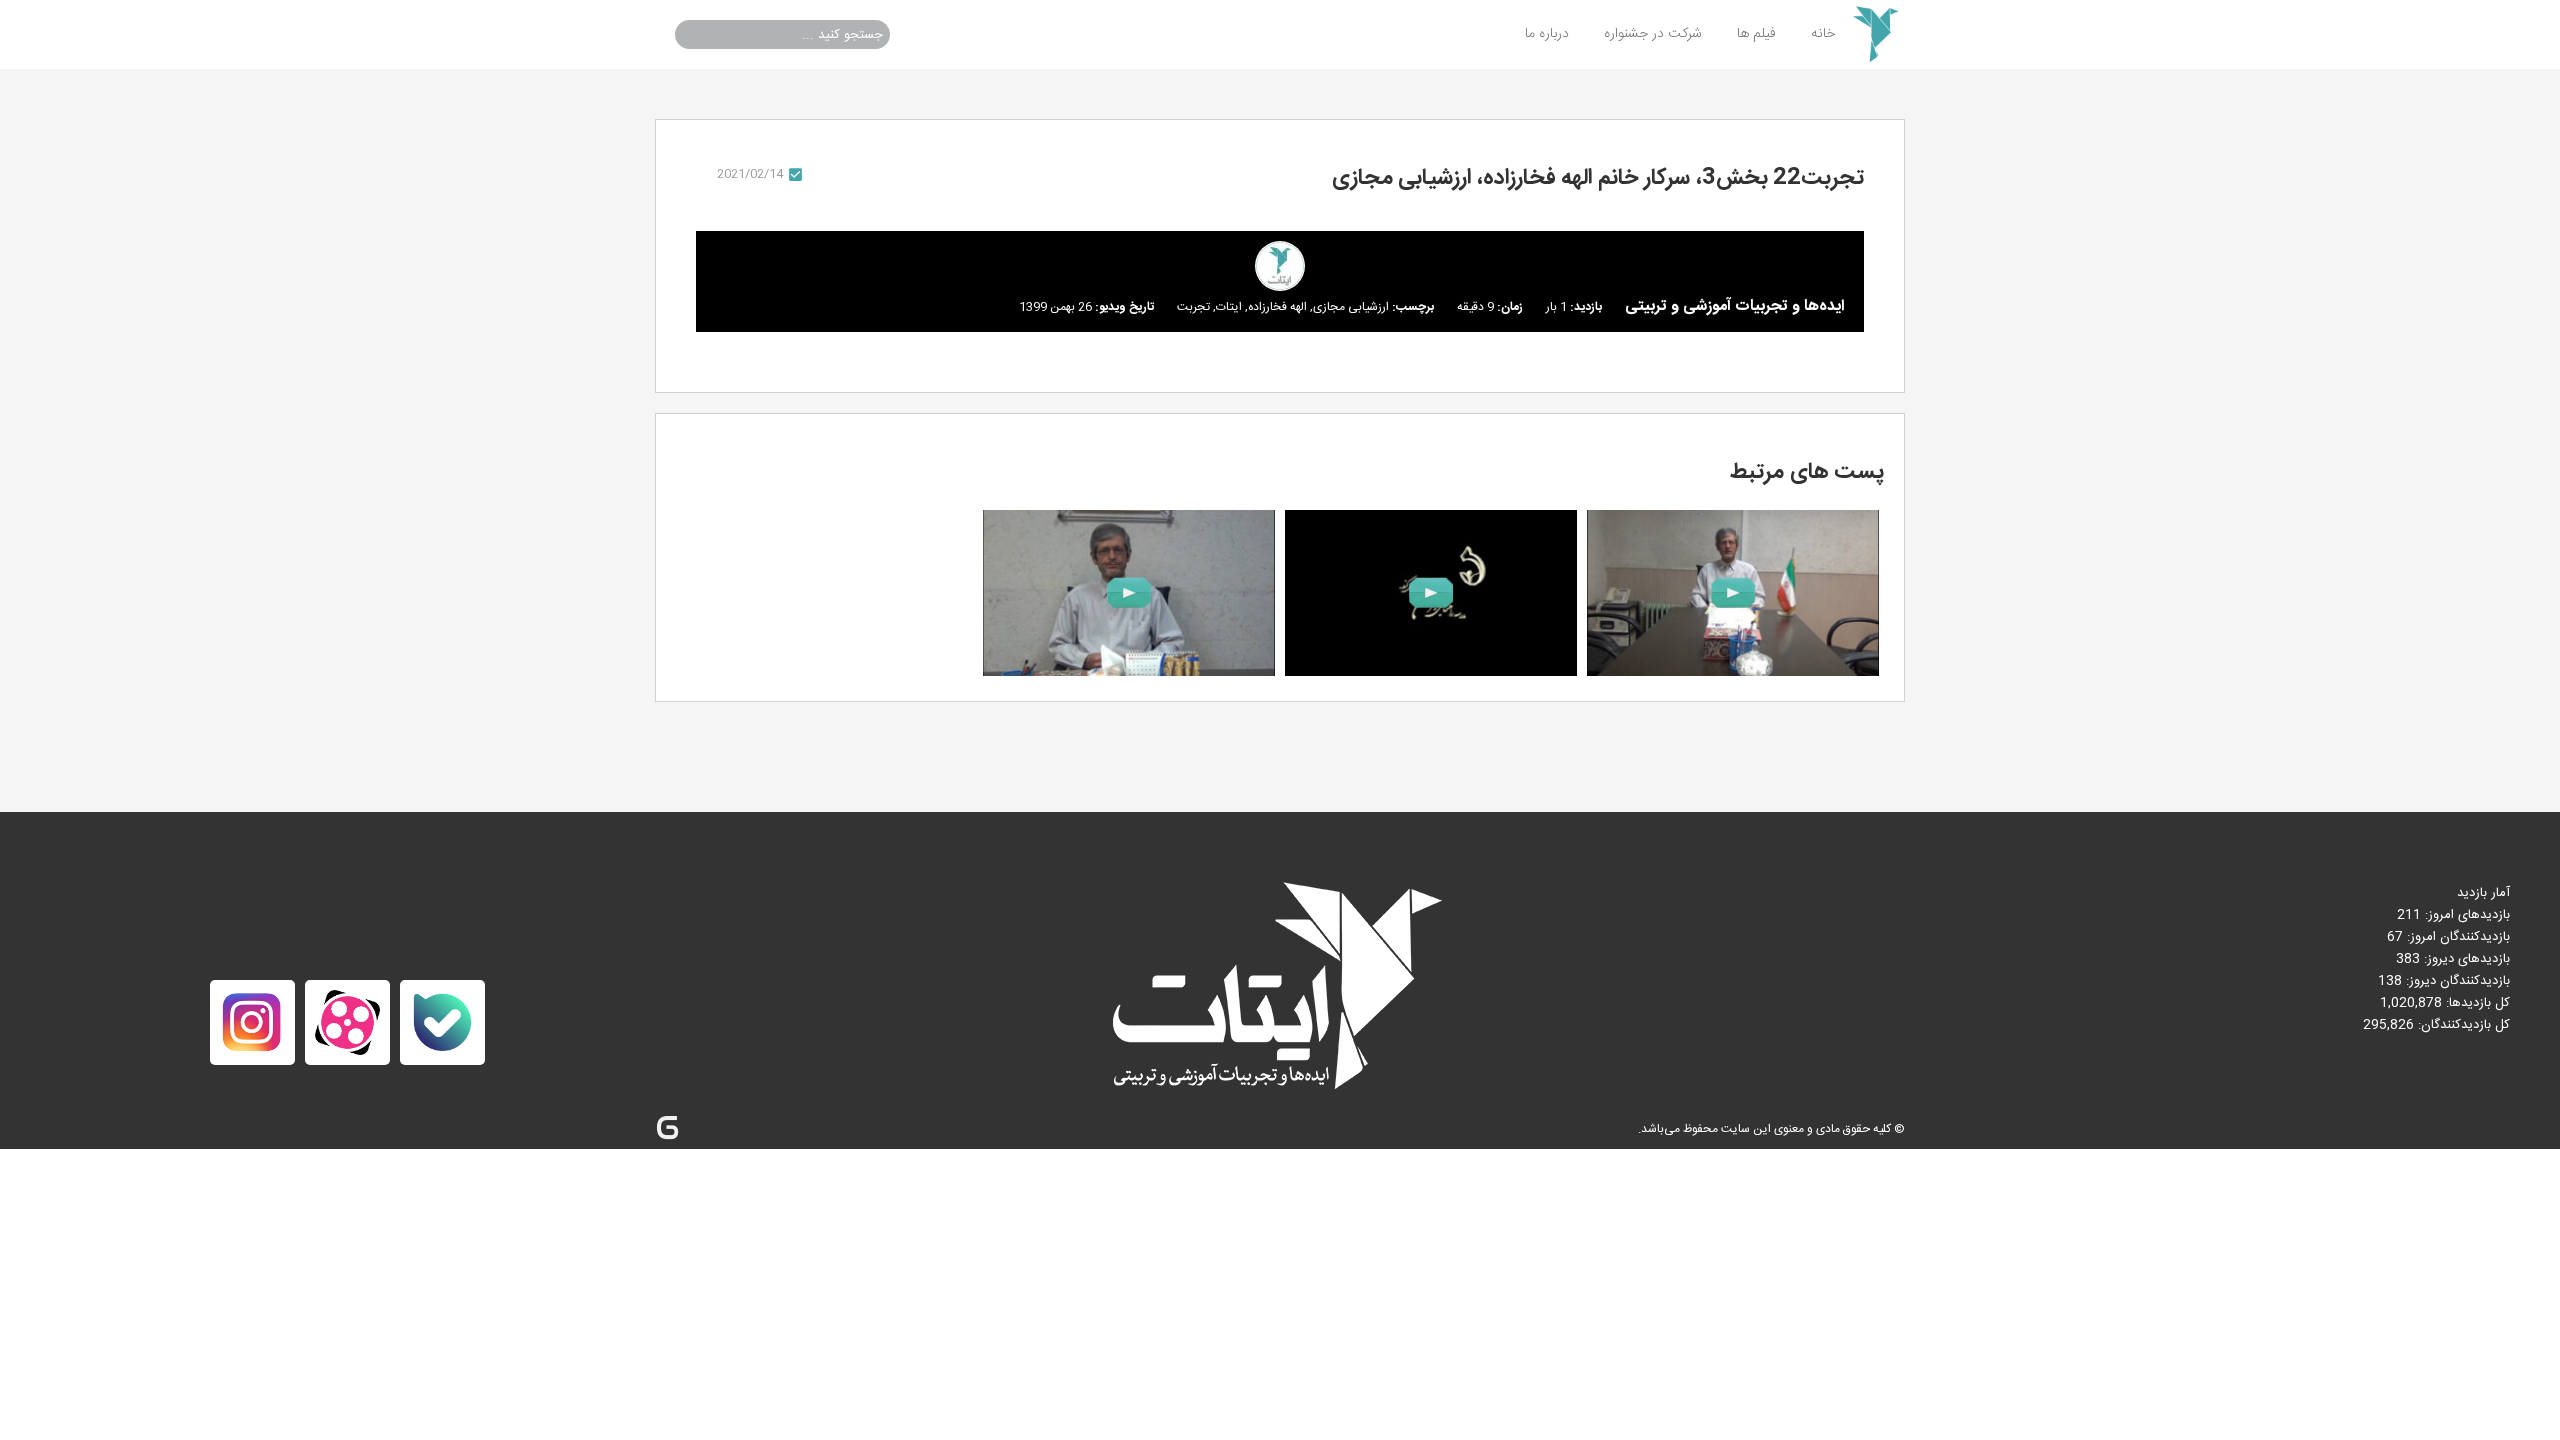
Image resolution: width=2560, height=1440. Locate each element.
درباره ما (1547, 34)
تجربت (1193, 307)
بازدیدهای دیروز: (2465, 959)
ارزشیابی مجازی (1351, 307)
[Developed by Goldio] (667, 1128)
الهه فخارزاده (1277, 307)
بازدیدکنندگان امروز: (2456, 937)
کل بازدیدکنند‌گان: (2462, 1025)
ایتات (1229, 307)
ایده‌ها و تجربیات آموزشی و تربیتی (1734, 306)
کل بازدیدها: (2476, 1003)
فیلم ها (1756, 34)
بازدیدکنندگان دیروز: (2456, 981)
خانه (1823, 34)
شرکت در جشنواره (1653, 34)
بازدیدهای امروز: (2465, 915)
